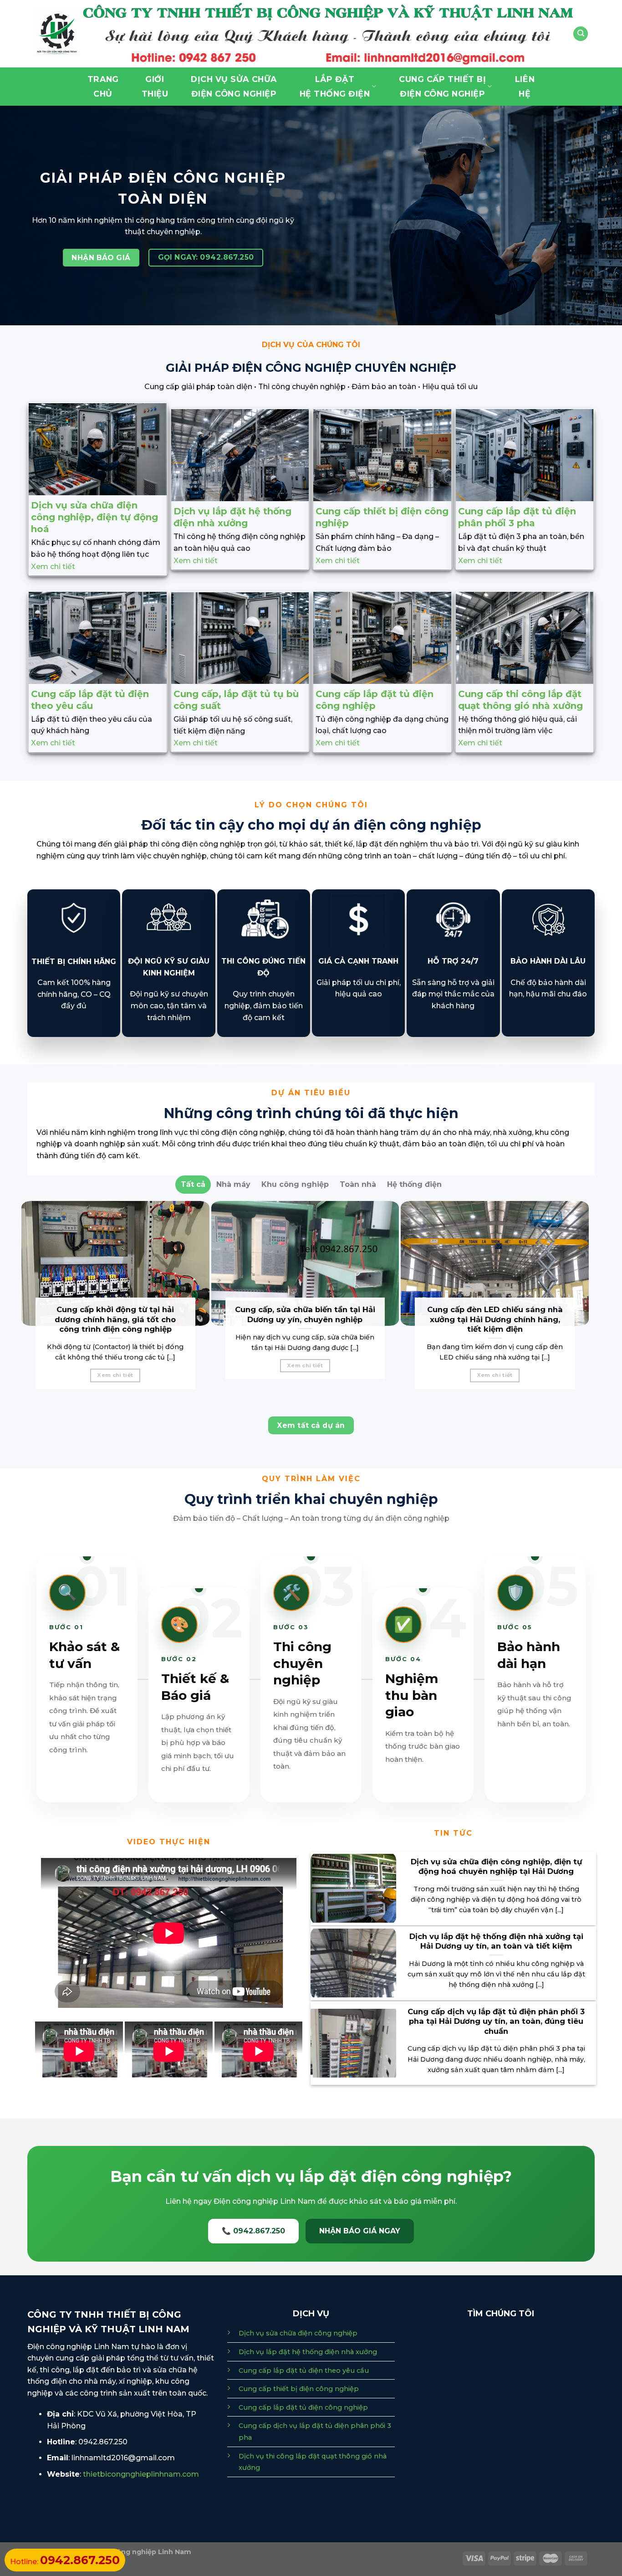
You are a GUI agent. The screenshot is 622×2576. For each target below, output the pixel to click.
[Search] (581, 34)
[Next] (585, 1301)
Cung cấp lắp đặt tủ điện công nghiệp (303, 2407)
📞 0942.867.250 (253, 2231)
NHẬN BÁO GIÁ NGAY (360, 2231)
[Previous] (25, 1301)
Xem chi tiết (53, 567)
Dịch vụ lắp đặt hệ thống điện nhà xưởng (308, 2352)
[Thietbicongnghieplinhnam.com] (57, 34)
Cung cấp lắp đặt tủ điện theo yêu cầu (304, 2371)
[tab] (193, 1185)
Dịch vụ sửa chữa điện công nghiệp (298, 2333)
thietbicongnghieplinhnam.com (141, 2474)
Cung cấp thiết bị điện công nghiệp (299, 2389)
